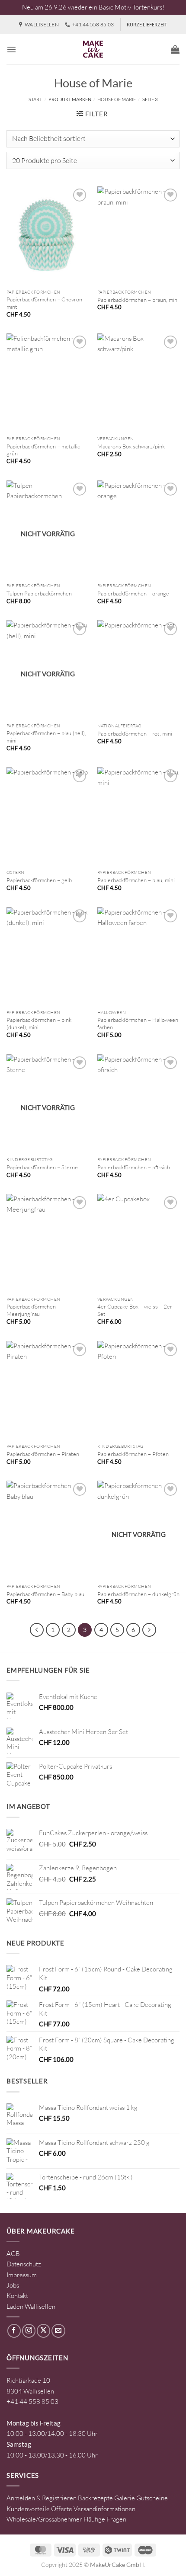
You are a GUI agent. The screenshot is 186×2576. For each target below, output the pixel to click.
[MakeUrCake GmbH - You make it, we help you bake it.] (93, 49)
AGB (13, 2254)
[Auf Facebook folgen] (14, 2331)
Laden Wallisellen (31, 2306)
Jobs (13, 2285)
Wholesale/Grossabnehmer (44, 2519)
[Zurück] (37, 1630)
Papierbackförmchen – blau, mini (136, 880)
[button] (11, 49)
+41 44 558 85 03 (32, 2402)
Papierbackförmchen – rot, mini (135, 733)
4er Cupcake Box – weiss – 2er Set (135, 1310)
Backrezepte (95, 2498)
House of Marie (117, 99)
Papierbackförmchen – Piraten (43, 1454)
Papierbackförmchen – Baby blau (45, 1594)
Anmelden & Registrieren (42, 2498)
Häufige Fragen (105, 2519)
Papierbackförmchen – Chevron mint (44, 303)
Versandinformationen (104, 2509)
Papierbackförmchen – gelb (39, 880)
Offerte (62, 2509)
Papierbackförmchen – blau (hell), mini (46, 737)
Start (35, 99)
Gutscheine (152, 2498)
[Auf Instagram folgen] (29, 2331)
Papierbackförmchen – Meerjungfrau (33, 1310)
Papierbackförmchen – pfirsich (134, 1167)
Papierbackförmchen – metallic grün (43, 450)
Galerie (125, 2498)
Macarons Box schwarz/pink (131, 446)
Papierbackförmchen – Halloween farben (138, 1023)
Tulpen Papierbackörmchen (39, 593)
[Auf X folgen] (43, 2331)
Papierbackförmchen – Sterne (42, 1167)
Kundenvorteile (28, 2509)
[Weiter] (149, 1630)
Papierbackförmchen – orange (133, 593)
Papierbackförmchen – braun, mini (138, 300)
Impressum (22, 2275)
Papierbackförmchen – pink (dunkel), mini (39, 1023)
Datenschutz (24, 2264)
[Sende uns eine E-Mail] (58, 2331)
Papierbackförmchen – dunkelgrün (138, 1594)
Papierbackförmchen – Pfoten (133, 1454)
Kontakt (17, 2296)
